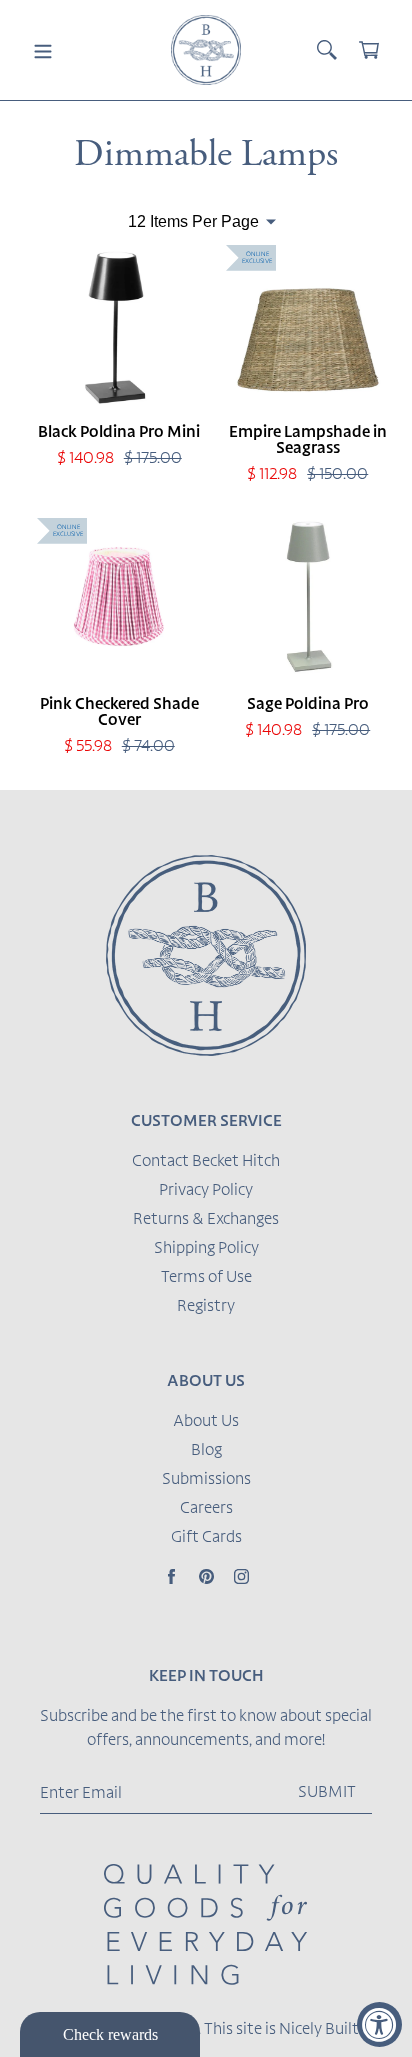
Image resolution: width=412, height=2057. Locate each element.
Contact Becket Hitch (206, 1162)
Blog (206, 1451)
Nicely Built (319, 2030)
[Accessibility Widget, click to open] (379, 2024)
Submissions (206, 1480)
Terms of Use (206, 1278)
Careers (206, 1509)
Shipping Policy (206, 1249)
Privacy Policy (206, 1191)
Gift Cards (206, 1538)
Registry (206, 1307)
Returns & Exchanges (206, 1220)
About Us (206, 1422)
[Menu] (43, 50)
